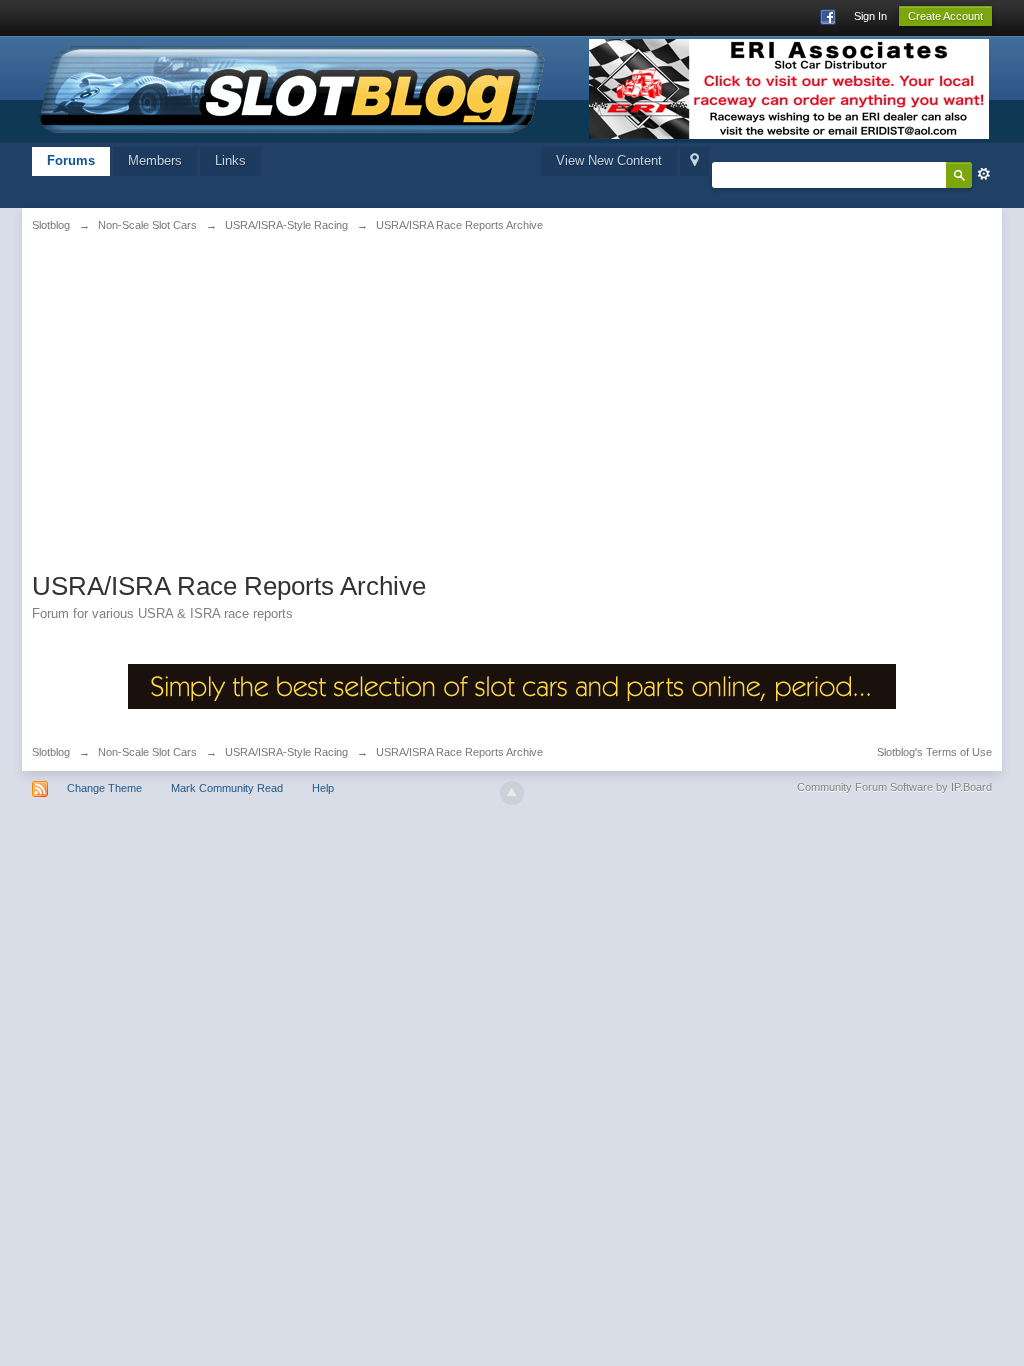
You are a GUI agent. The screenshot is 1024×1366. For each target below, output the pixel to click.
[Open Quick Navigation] (694, 161)
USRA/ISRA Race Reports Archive (459, 752)
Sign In (870, 16)
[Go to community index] (293, 87)
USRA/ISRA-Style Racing (286, 752)
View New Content (609, 160)
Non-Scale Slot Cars (147, 752)
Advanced (984, 174)
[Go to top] (512, 793)
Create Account (945, 16)
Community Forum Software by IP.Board (894, 787)
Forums (71, 160)
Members (155, 160)
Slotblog (51, 752)
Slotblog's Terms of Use (934, 752)
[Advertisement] (199, 397)
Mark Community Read (227, 788)
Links (230, 160)
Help (323, 788)
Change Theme (104, 788)
